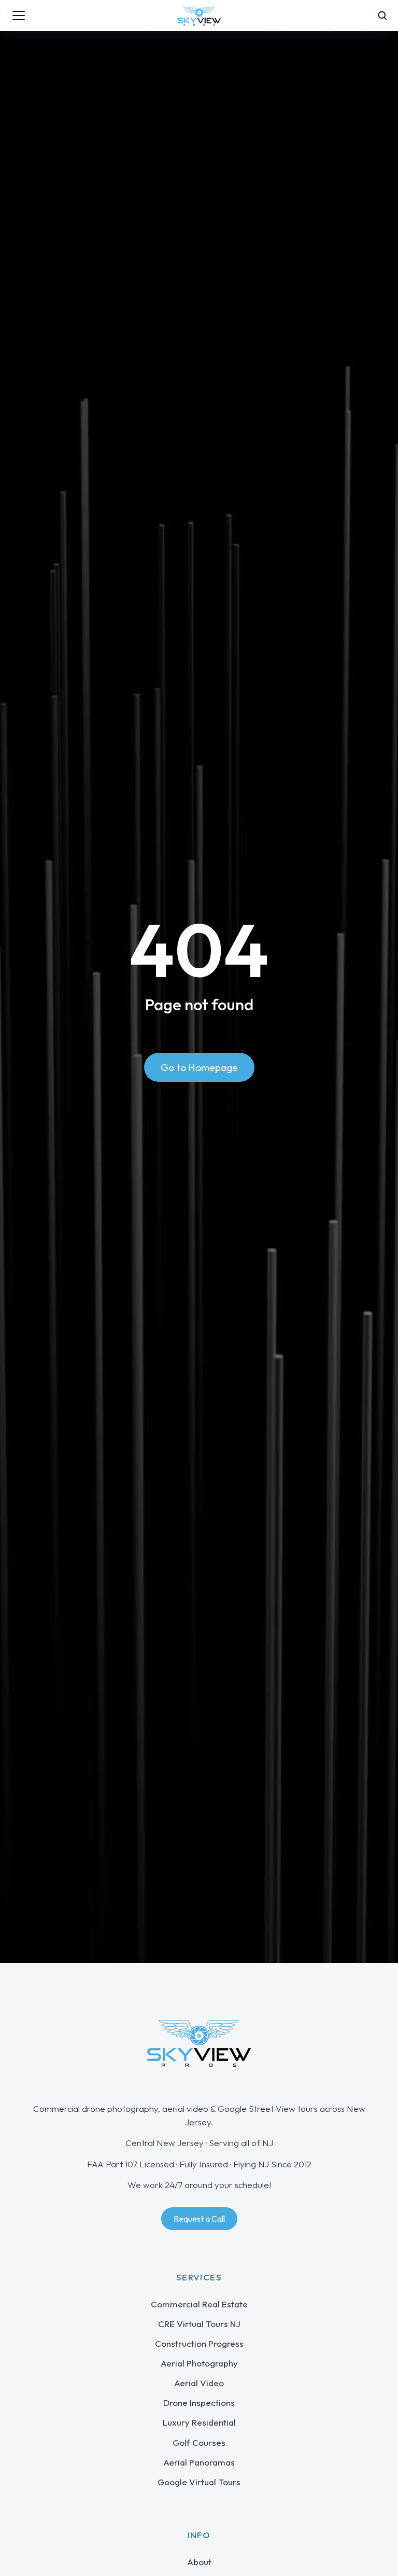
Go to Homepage (199, 1067)
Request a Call (199, 2219)
